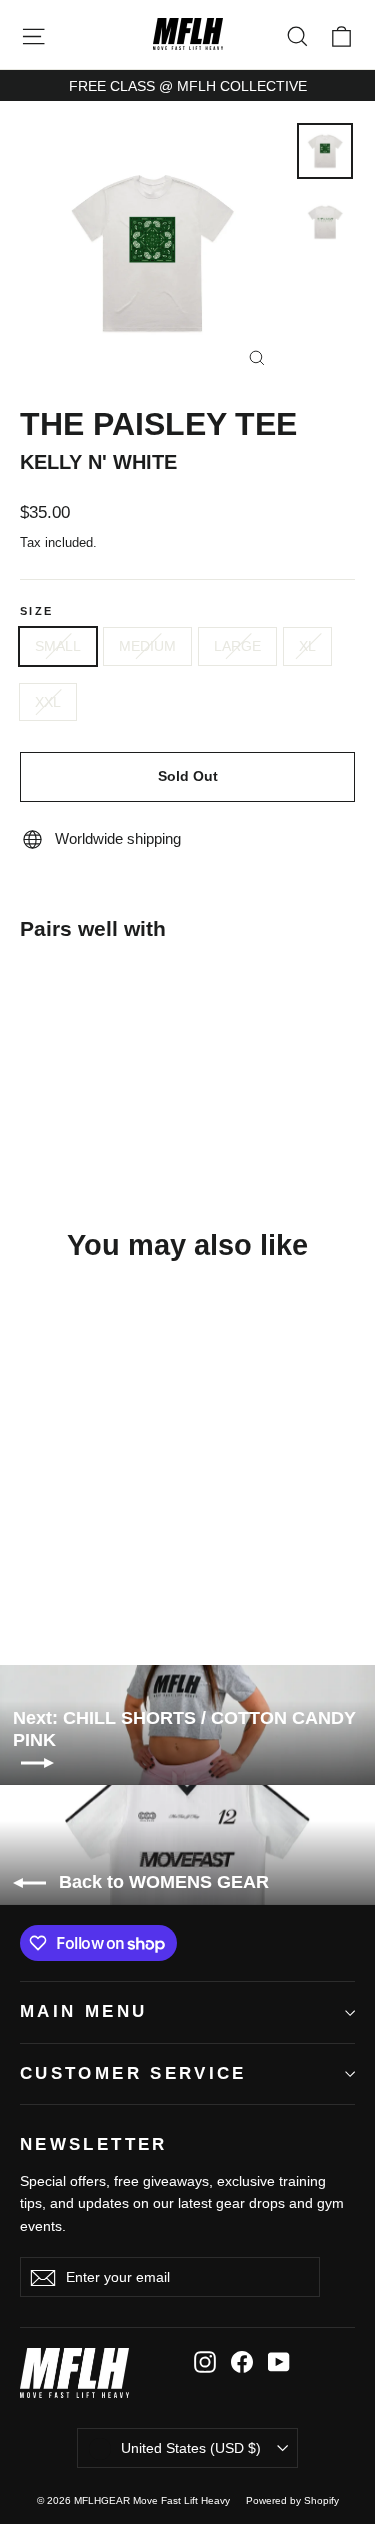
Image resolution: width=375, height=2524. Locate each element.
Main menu (83, 2011)
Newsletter (94, 2144)
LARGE (237, 646)
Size (36, 611)
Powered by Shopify (292, 2500)
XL (307, 646)
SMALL (58, 646)
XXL (48, 702)
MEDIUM (147, 646)
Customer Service (133, 2073)
